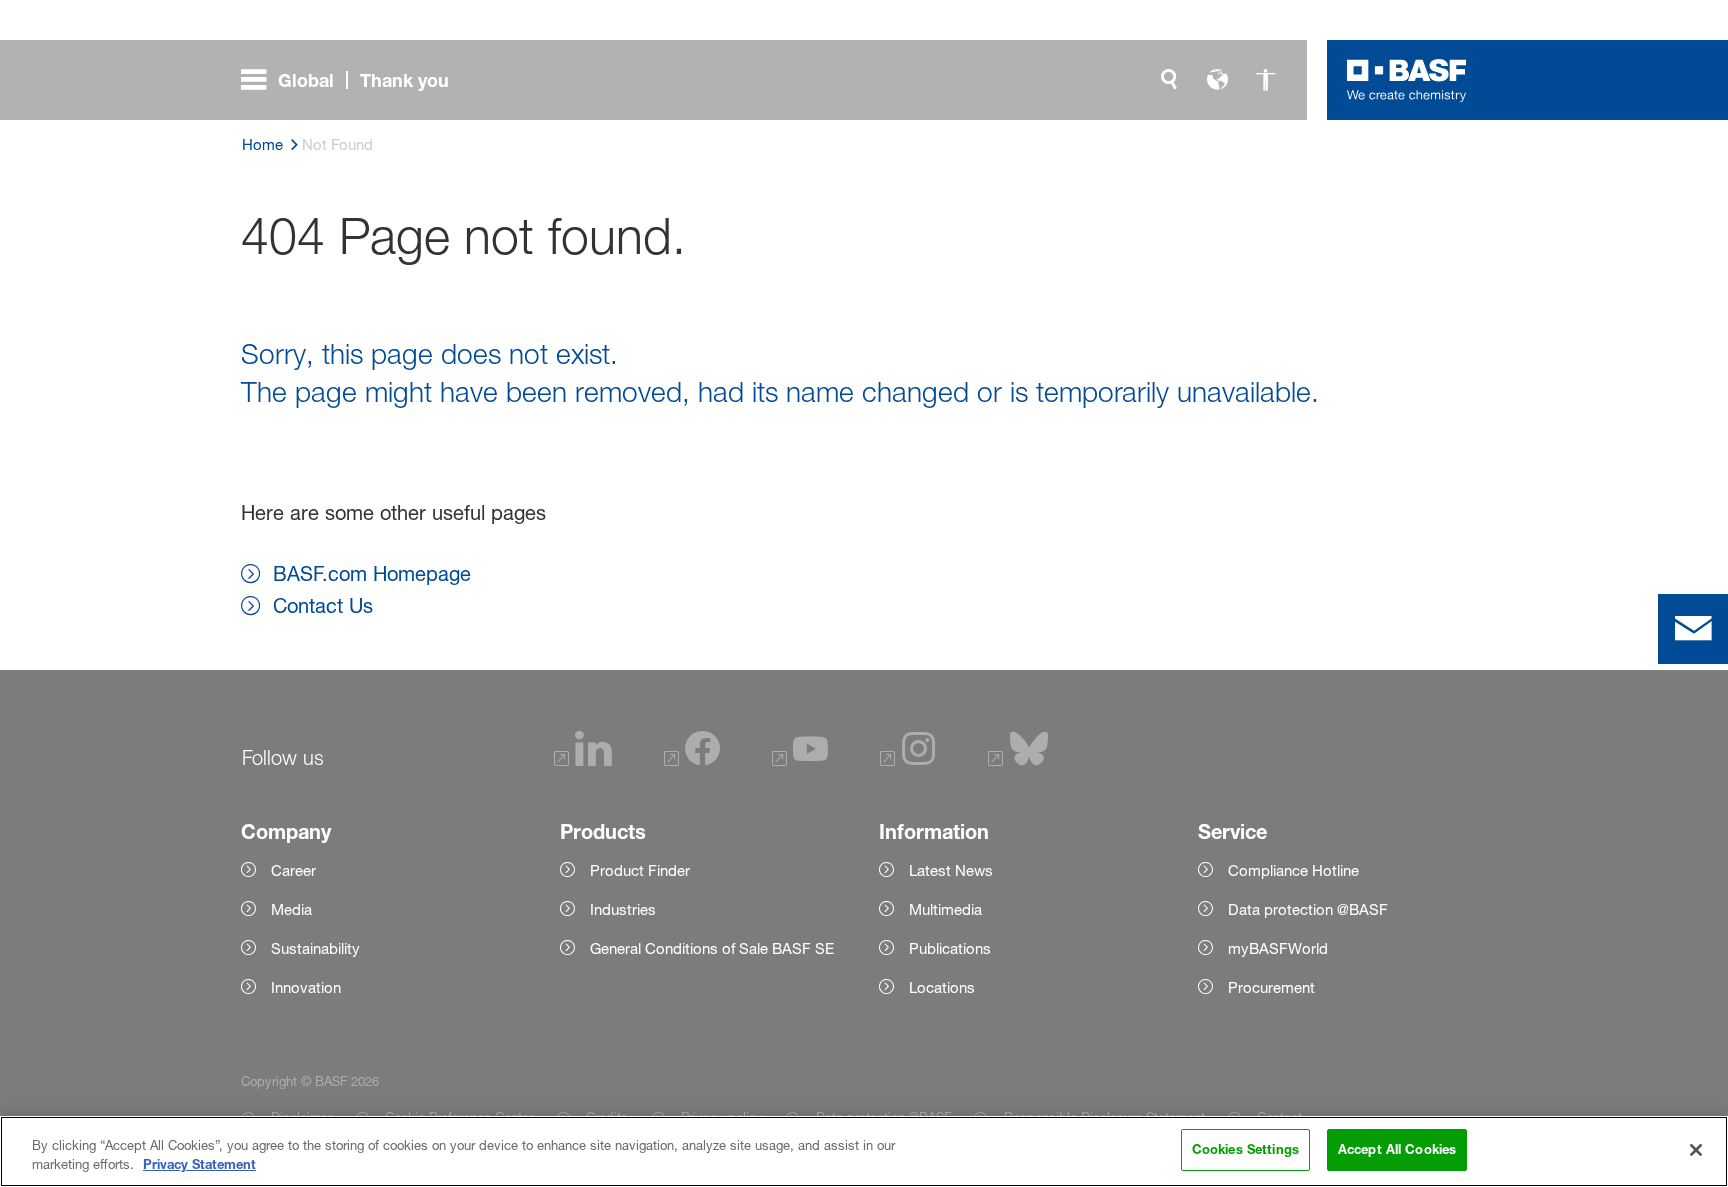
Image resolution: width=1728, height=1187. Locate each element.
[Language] (1217, 80)
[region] (864, 1151)
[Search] (1169, 80)
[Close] (1696, 1150)
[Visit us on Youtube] (800, 760)
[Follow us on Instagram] (908, 760)
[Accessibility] (1265, 80)
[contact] (1693, 629)
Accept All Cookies (1397, 1149)
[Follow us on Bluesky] (1018, 760)
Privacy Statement (199, 1165)
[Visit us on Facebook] (692, 760)
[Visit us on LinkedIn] (583, 760)
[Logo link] (1407, 80)
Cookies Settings (1245, 1149)
